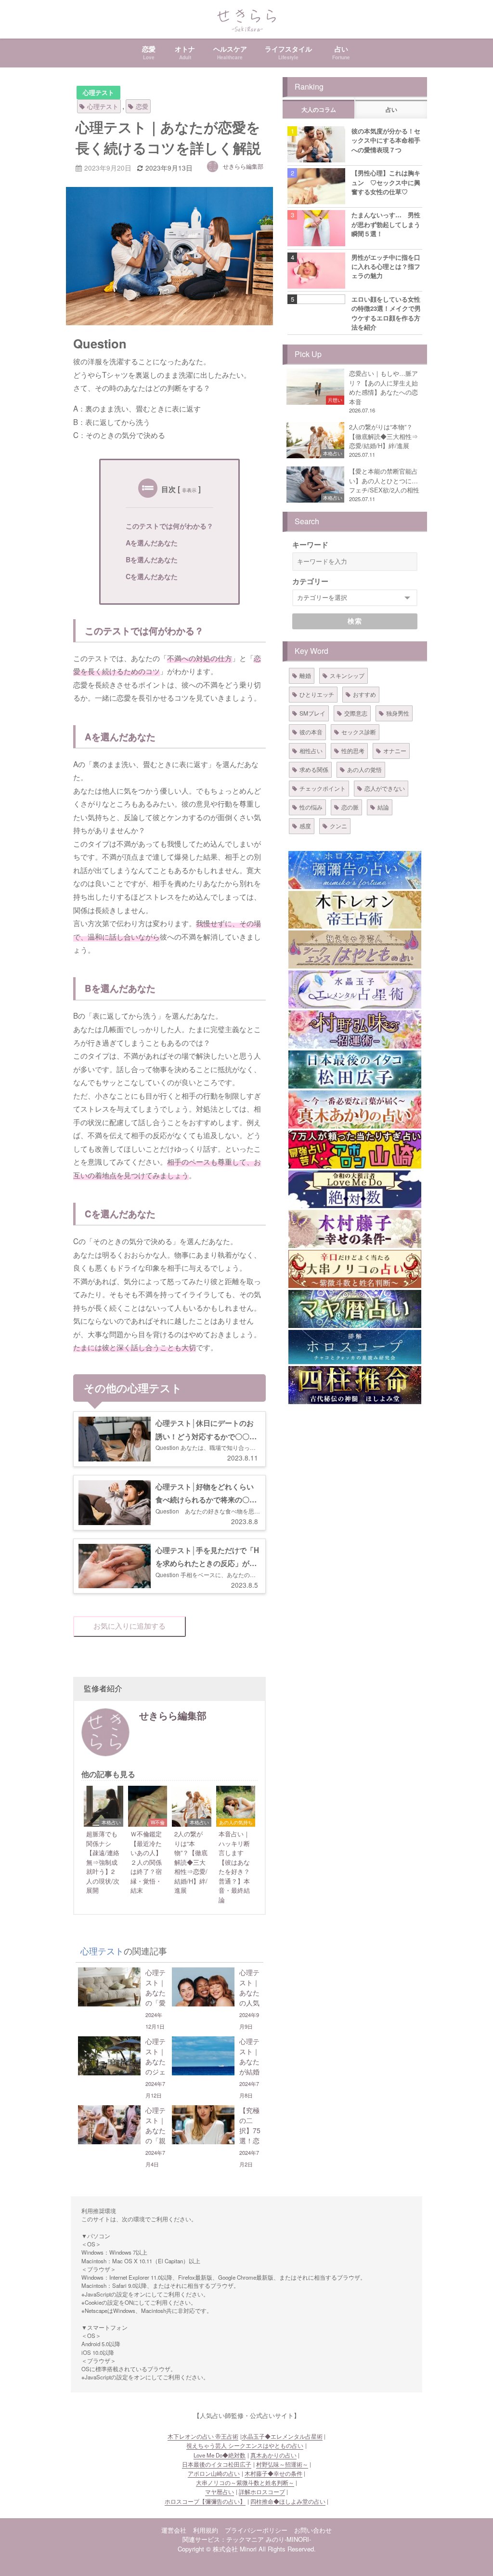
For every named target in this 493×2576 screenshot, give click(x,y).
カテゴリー (310, 581)
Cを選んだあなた (152, 576)
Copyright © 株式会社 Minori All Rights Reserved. (247, 2549)
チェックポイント (323, 788)
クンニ (338, 826)
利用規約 (206, 2530)
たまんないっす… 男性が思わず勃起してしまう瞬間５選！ (386, 224)
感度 (305, 826)
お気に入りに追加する (130, 1626)
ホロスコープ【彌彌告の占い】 (205, 2501)
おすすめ (364, 694)
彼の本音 (311, 732)
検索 (355, 621)
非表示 (189, 490)
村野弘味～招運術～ (282, 2464)
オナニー (395, 750)
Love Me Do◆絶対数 (220, 2455)
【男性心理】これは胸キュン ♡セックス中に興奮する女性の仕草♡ (386, 182)
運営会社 (174, 2530)
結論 (383, 807)
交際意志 (356, 713)
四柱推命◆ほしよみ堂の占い (288, 2501)
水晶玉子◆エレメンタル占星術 (282, 2436)
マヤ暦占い (220, 2492)
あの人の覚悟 (364, 769)
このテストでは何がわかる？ (169, 526)
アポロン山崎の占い (214, 2473)
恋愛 (142, 106)
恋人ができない (385, 788)
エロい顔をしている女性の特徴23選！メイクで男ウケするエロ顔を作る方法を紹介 (386, 313)
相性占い (311, 750)
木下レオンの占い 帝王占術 (203, 2436)
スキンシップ (347, 675)
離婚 (305, 675)
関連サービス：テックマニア (223, 2539)
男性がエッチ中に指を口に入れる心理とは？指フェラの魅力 (386, 266)
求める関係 (314, 769)
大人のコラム (319, 110)
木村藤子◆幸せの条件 (273, 2473)
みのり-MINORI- (288, 2539)
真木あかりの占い (273, 2455)
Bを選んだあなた (152, 559)
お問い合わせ (313, 2530)
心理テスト (98, 93)
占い (391, 110)
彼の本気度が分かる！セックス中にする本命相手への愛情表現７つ (386, 140)
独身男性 (398, 713)
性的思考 (353, 750)
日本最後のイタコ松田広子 (217, 2464)
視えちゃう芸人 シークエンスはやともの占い (245, 2445)
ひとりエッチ (317, 694)
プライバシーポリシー (256, 2530)
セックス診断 (359, 732)
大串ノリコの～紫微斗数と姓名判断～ (245, 2483)
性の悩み (311, 807)
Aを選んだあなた (152, 543)
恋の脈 (350, 807)
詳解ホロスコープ (262, 2492)
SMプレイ (312, 713)
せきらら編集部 (243, 166)
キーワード (310, 544)
